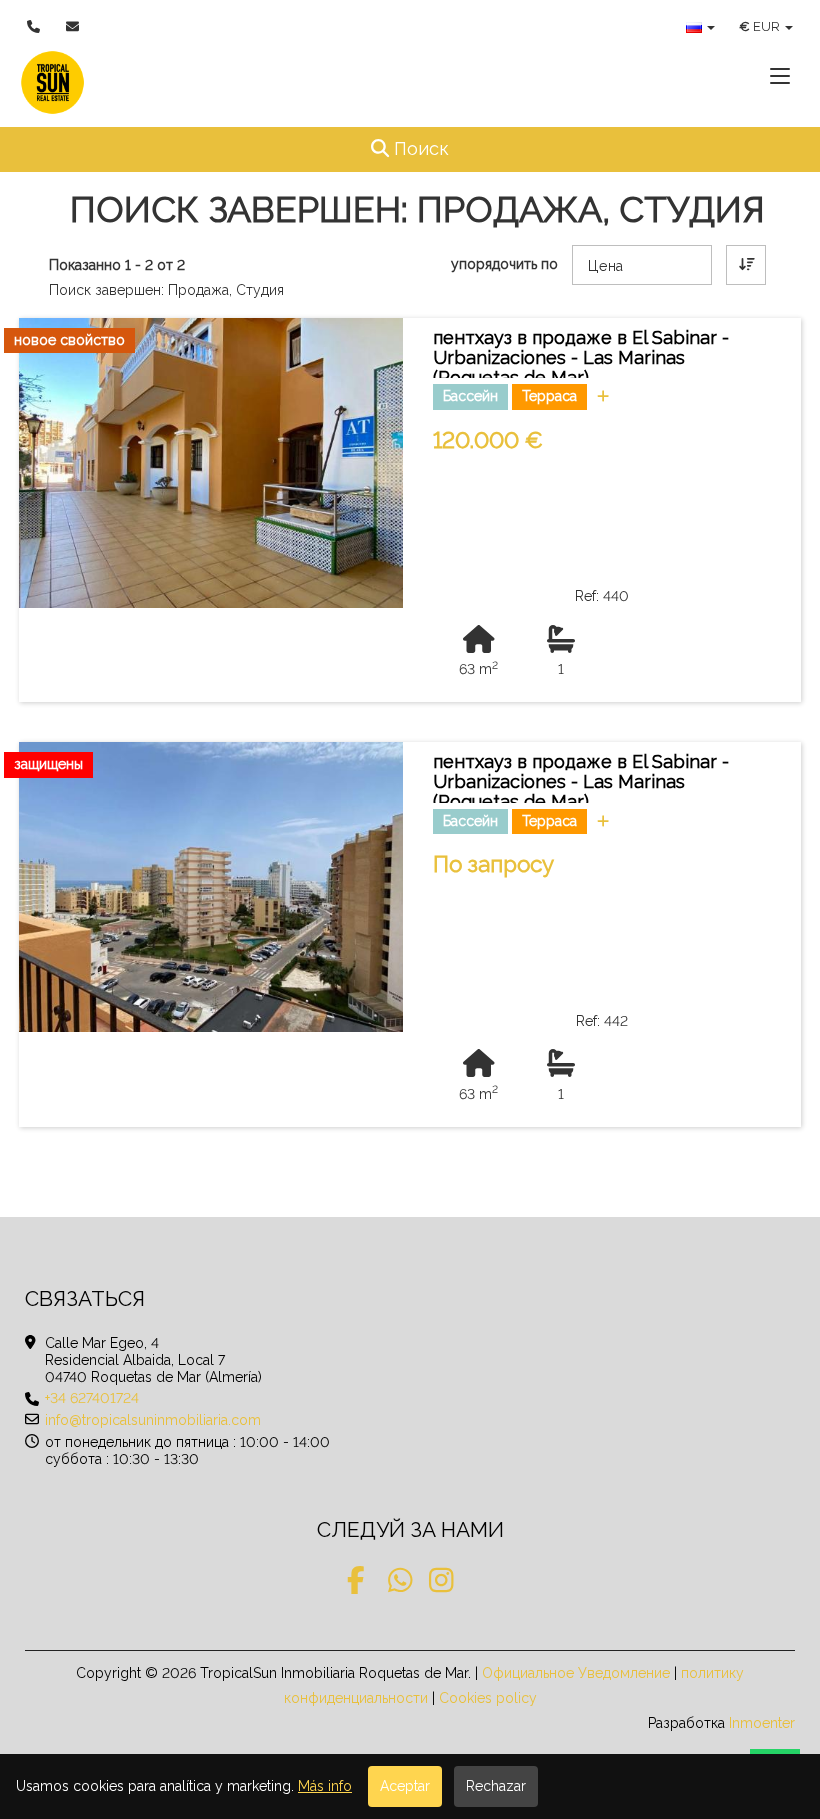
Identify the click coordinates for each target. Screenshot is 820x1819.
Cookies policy (488, 1698)
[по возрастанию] (746, 265)
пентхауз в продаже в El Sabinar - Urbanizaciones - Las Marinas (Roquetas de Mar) (581, 357)
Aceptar (405, 1786)
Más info (325, 1786)
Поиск (446, 148)
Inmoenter (762, 1723)
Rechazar (496, 1786)
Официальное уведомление (576, 1673)
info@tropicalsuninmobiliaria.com (153, 1420)
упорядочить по (504, 264)
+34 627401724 (92, 1398)
